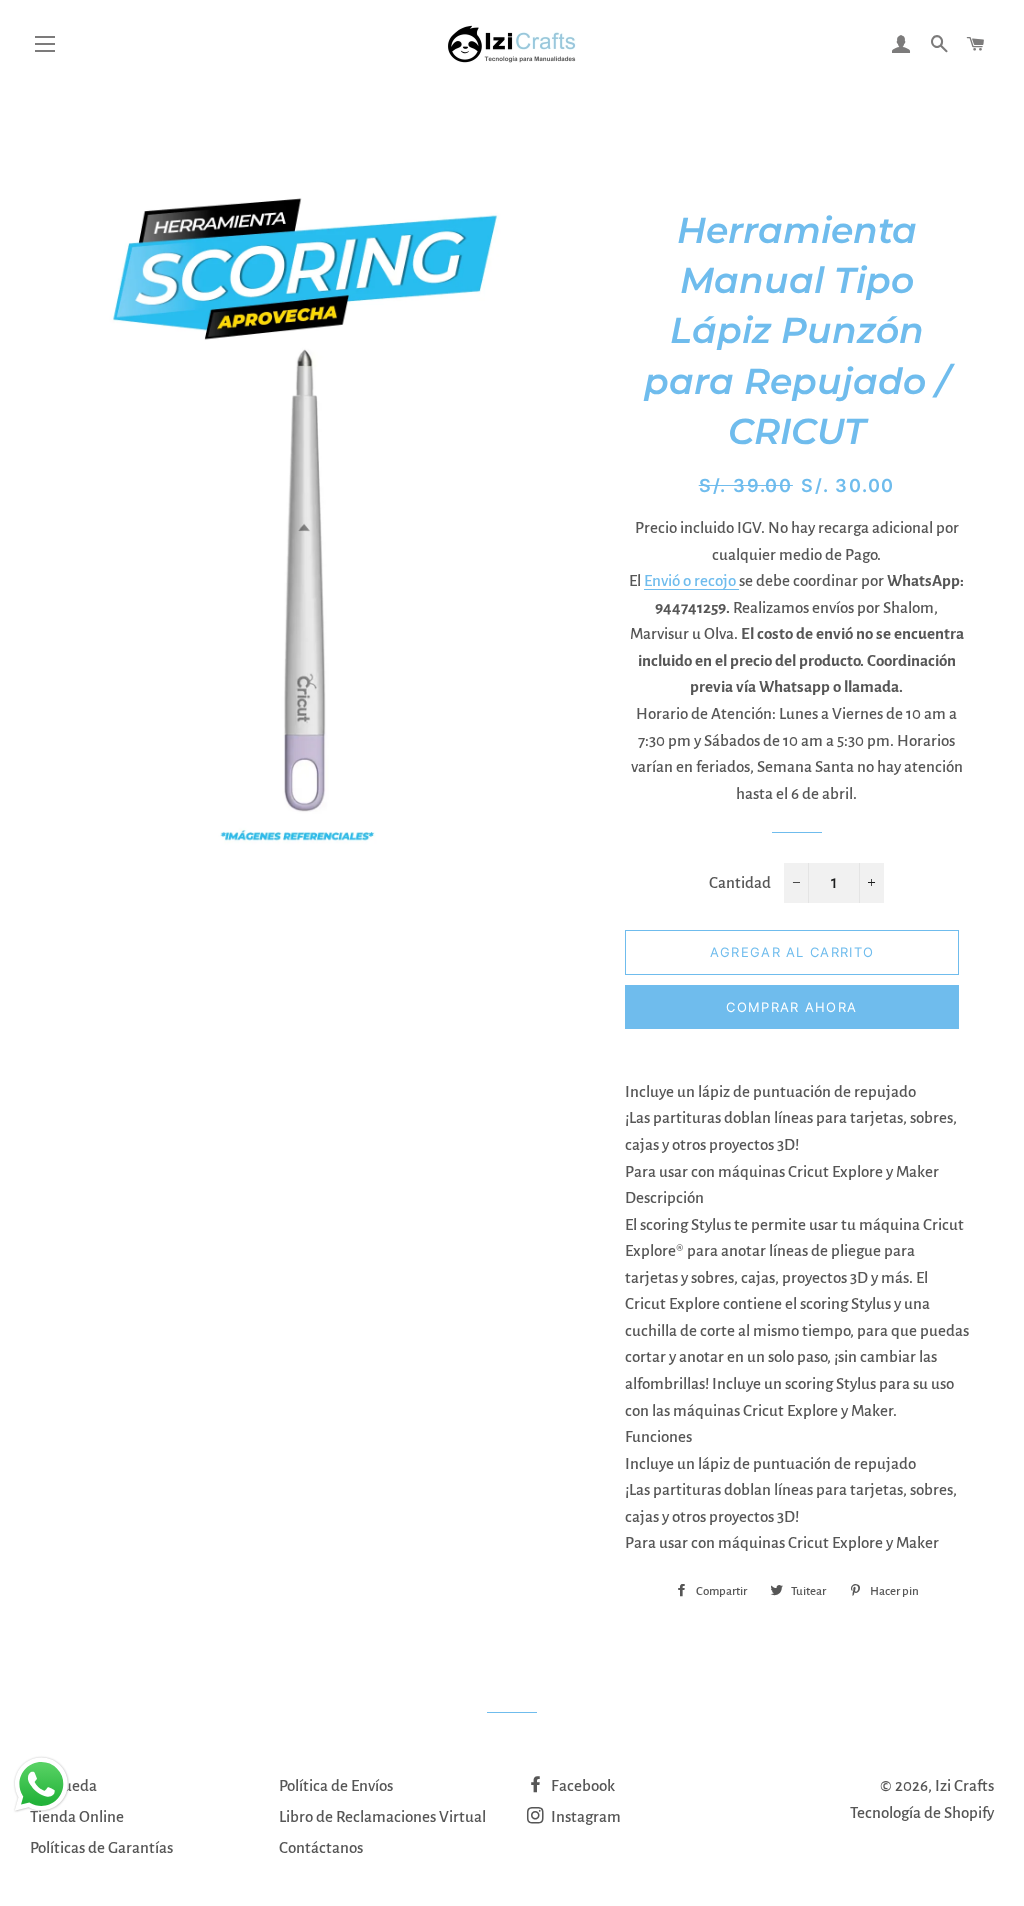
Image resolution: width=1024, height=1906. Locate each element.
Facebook (581, 1785)
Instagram (584, 1816)
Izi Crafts (964, 1785)
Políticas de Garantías (101, 1847)
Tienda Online (77, 1816)
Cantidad (740, 882)
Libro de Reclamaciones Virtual (382, 1816)
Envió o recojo (691, 580)
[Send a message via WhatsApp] (41, 1784)
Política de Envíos (336, 1785)
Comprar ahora (791, 1007)
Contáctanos (321, 1847)
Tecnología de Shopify (922, 1812)
